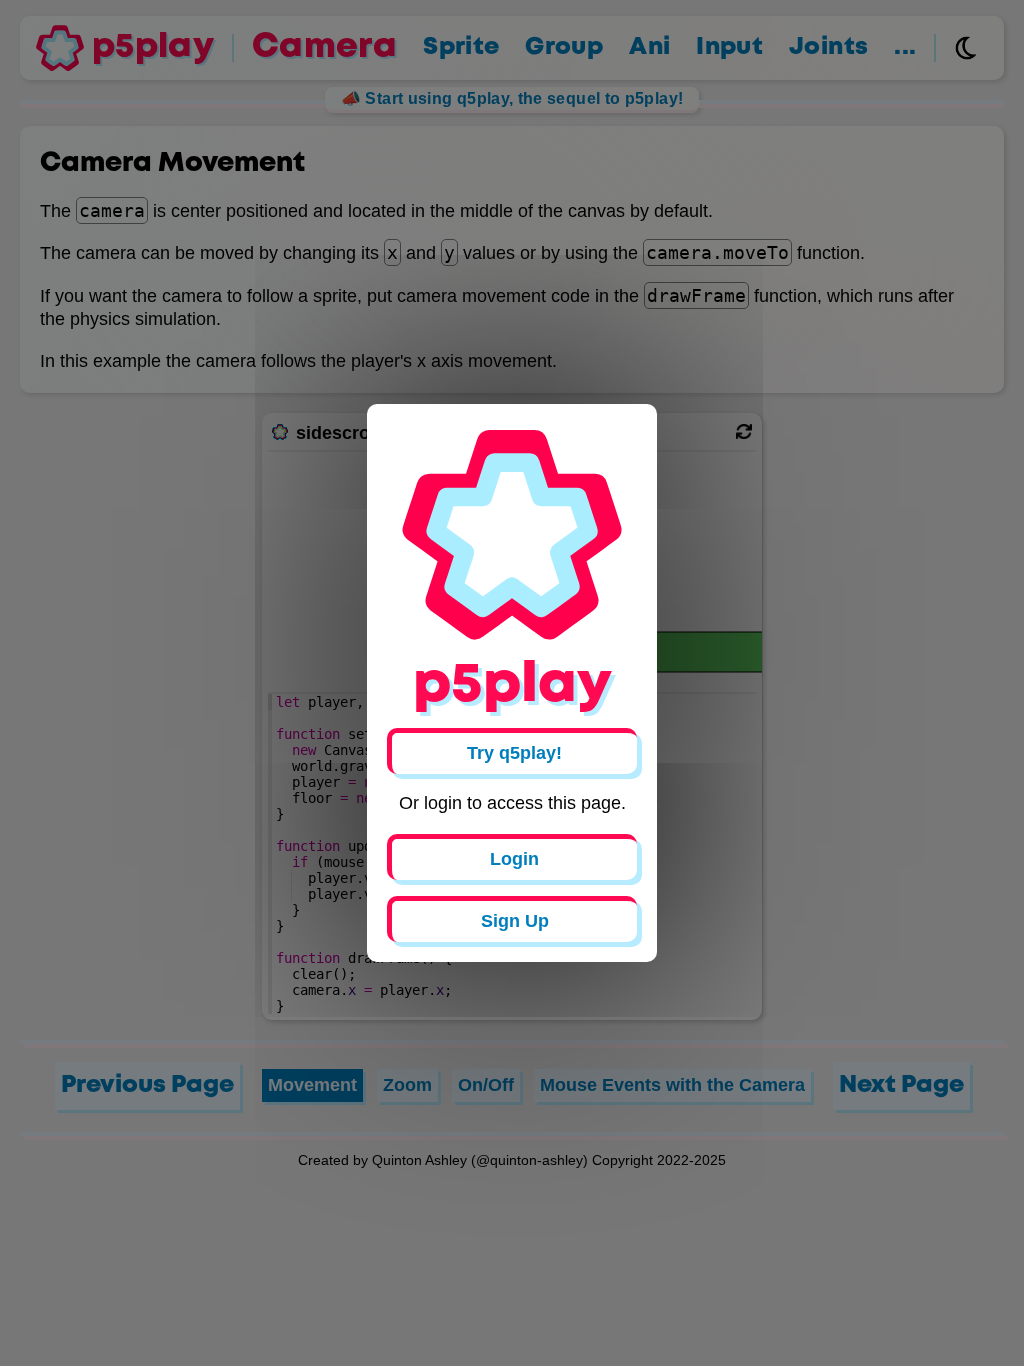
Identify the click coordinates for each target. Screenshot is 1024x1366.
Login (514, 859)
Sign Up (515, 921)
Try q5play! (514, 753)
